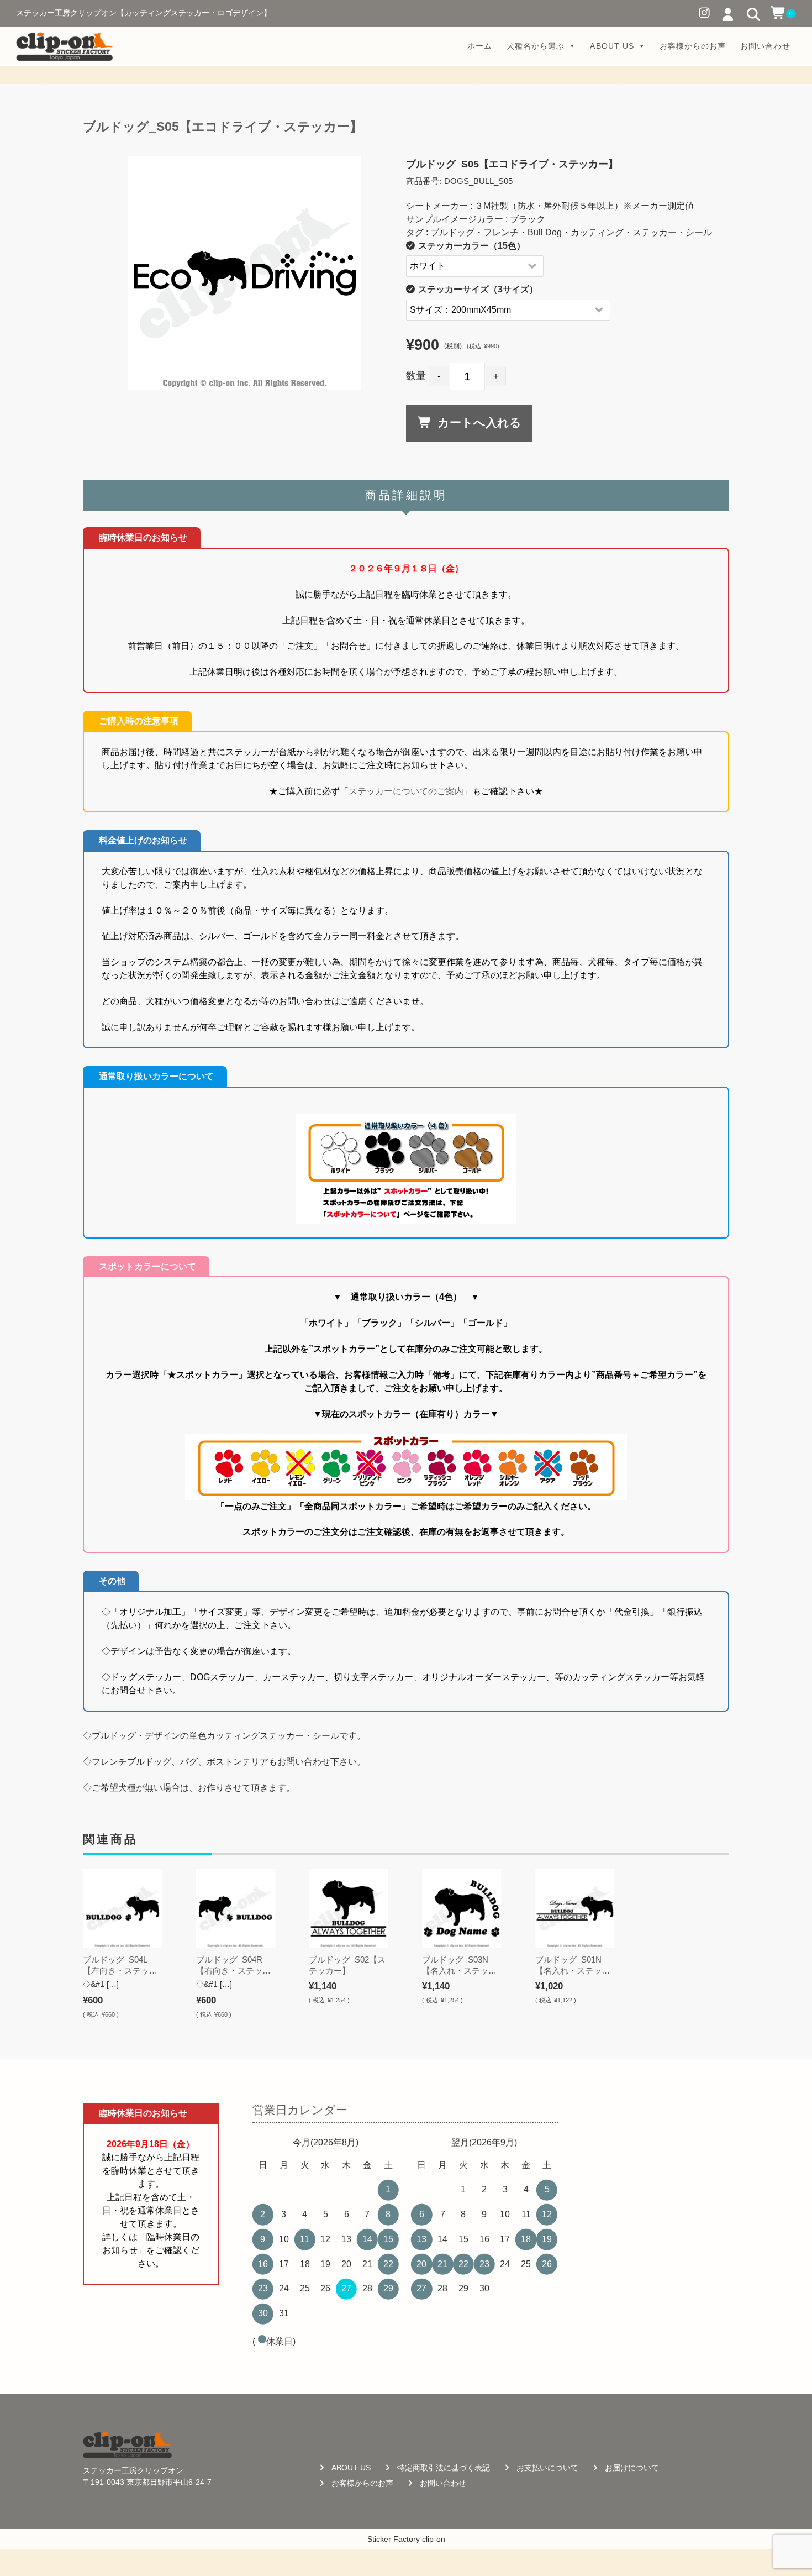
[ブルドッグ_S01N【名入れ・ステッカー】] (575, 1908)
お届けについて (632, 2468)
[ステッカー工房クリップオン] (64, 46)
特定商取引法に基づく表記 (444, 2468)
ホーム (480, 46)
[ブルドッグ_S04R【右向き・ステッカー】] (236, 1908)
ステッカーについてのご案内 (406, 791)
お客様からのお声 (693, 46)
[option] (245, 273)
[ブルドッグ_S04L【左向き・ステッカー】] (122, 1908)
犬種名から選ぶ (536, 46)
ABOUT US (612, 46)
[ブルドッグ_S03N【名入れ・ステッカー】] (462, 1908)
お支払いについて (547, 2468)
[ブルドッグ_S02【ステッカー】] (348, 1908)
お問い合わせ (765, 46)
